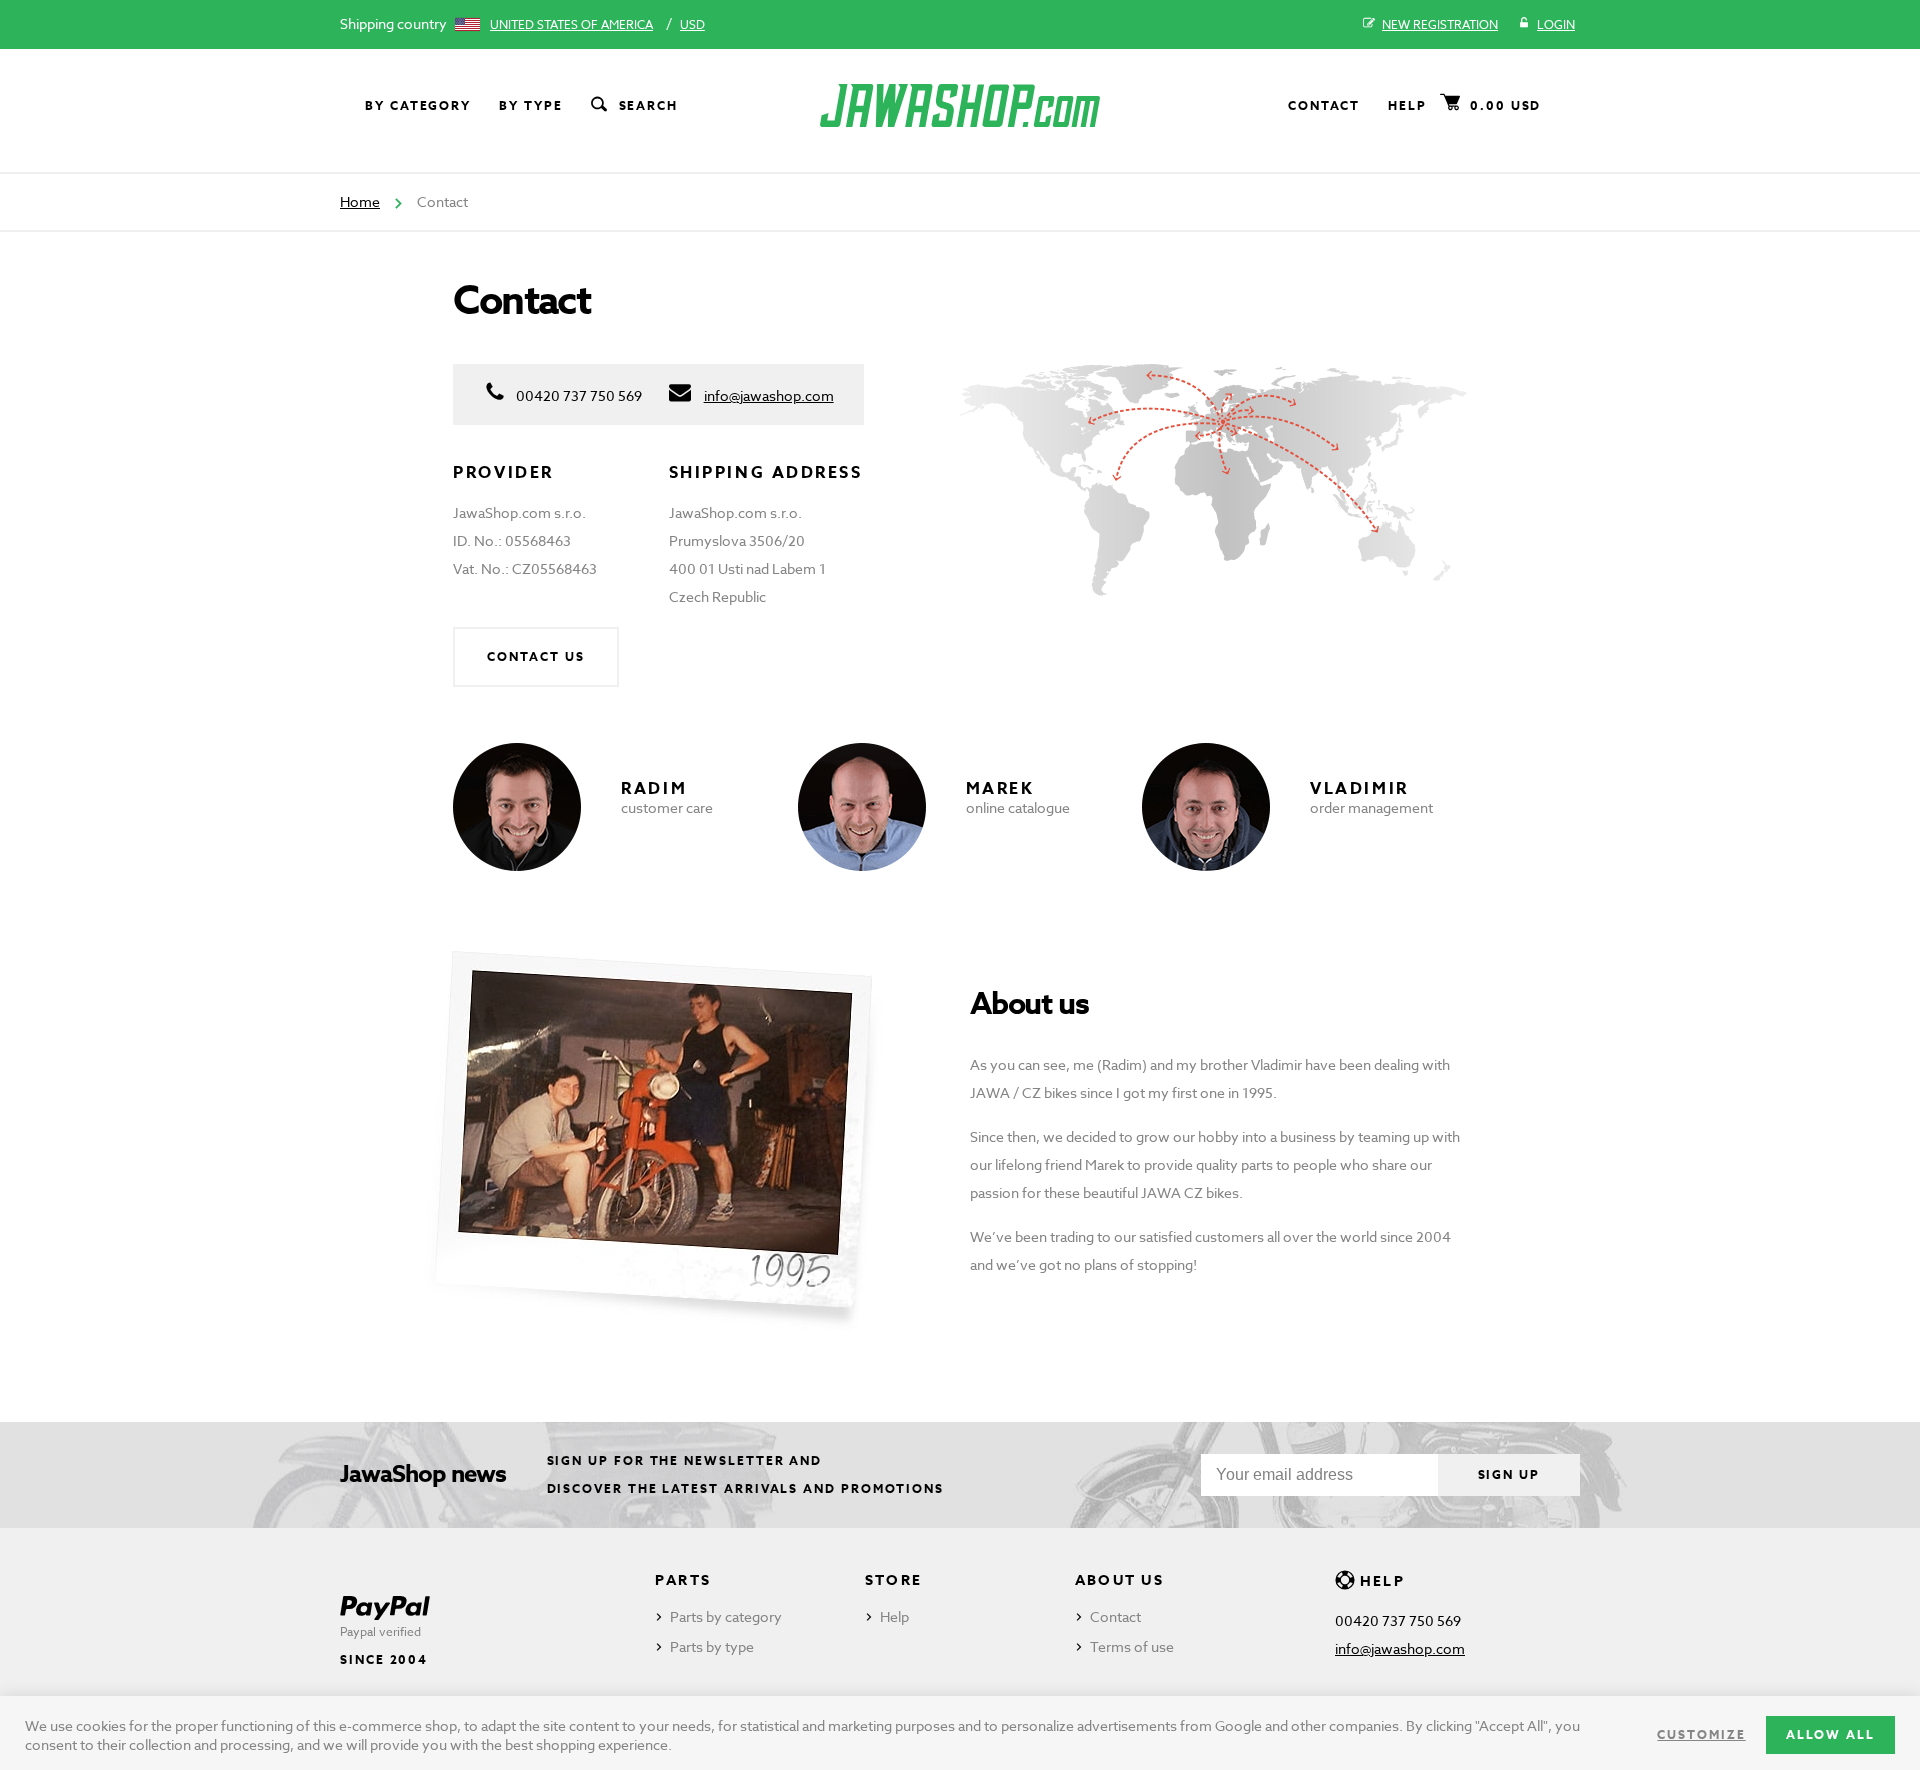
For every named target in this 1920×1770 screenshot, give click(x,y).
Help (1407, 105)
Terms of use (1132, 1646)
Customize (1701, 1734)
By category (418, 105)
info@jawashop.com (769, 395)
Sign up (1509, 1474)
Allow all (1830, 1734)
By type (530, 105)
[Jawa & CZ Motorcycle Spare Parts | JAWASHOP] (960, 105)
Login (1556, 24)
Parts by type (712, 1646)
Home (360, 201)
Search (649, 105)
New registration (1440, 24)
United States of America (571, 24)
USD (692, 24)
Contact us (535, 656)
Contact (1324, 105)
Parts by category (726, 1616)
